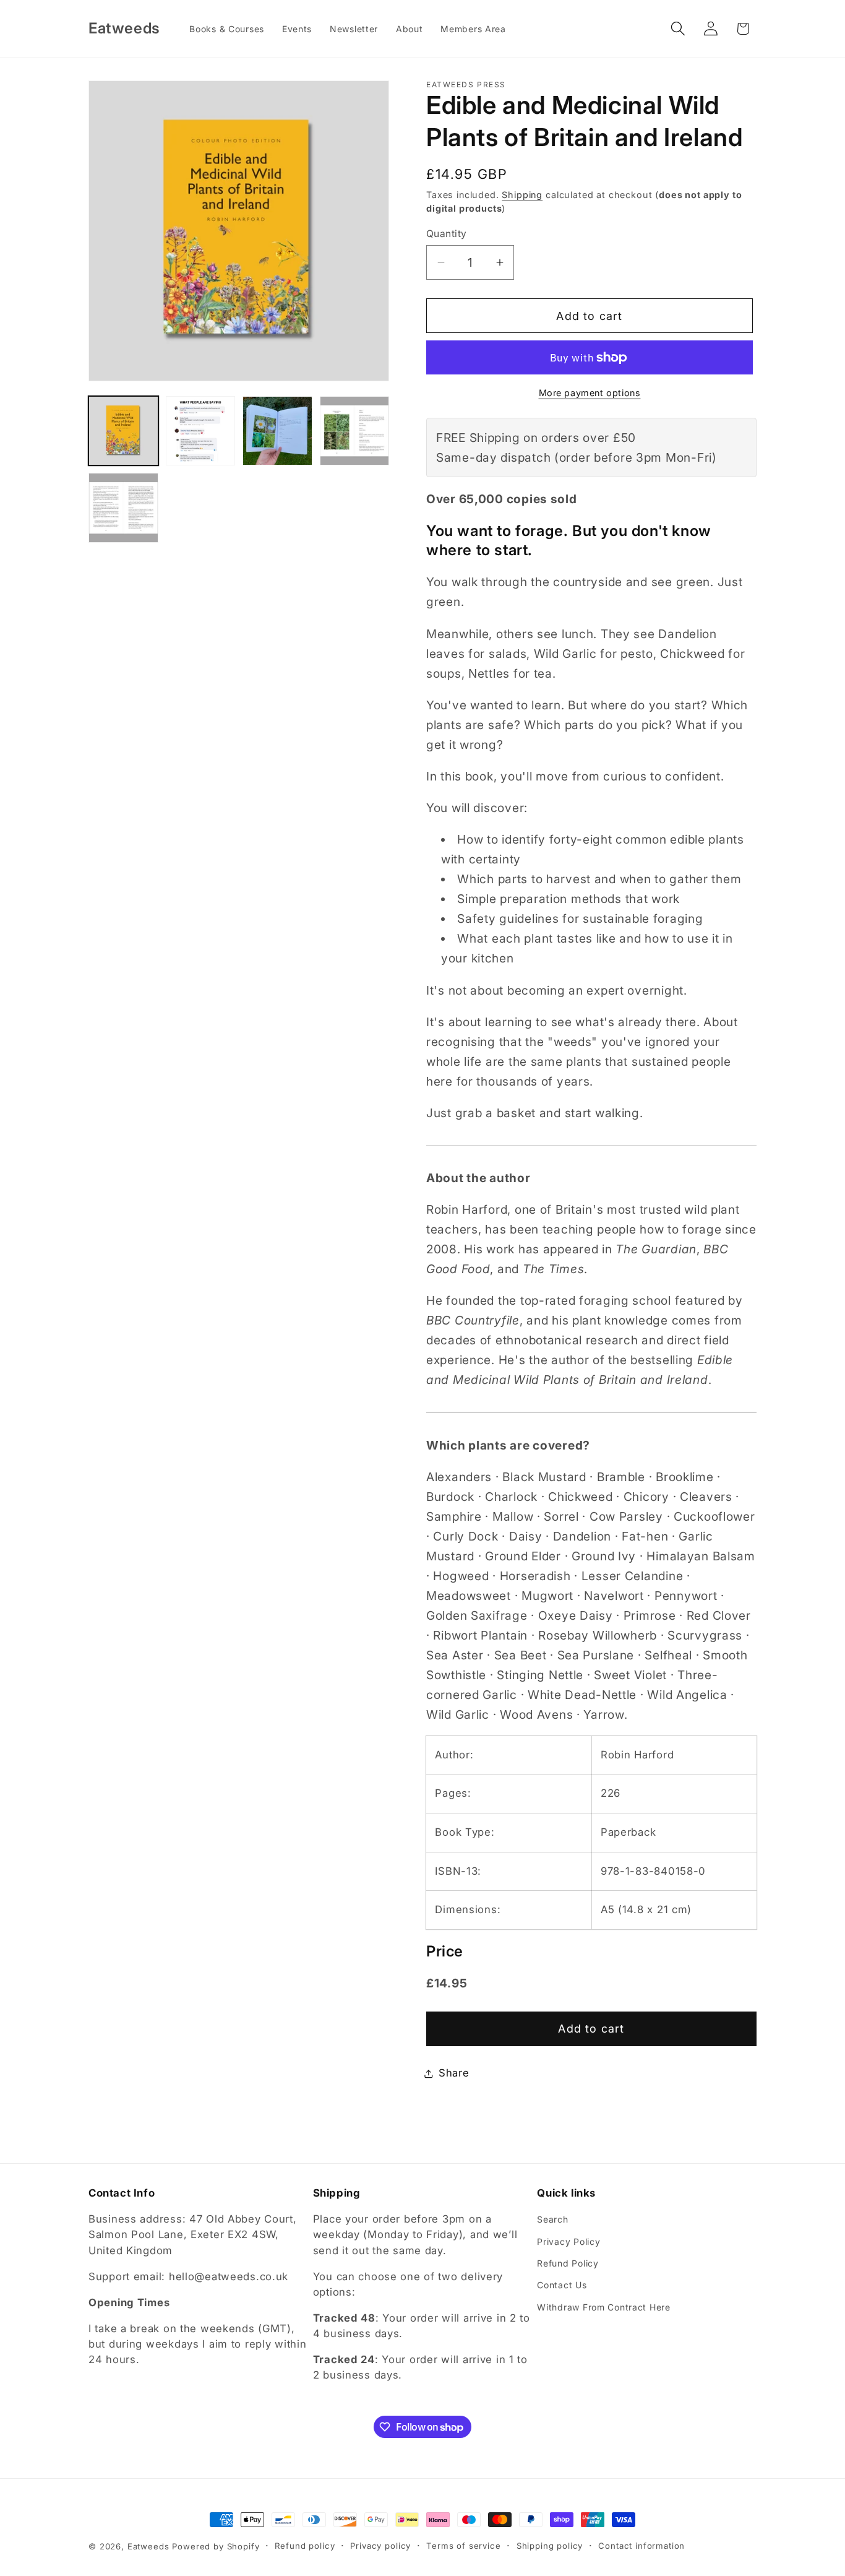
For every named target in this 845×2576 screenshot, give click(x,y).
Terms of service (463, 2546)
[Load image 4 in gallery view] (355, 431)
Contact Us (562, 2285)
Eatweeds (148, 2546)
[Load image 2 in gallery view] (201, 431)
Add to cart (591, 2029)
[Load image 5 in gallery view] (123, 508)
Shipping (522, 195)
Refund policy (305, 2546)
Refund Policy (568, 2263)
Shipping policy (550, 2546)
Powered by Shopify (216, 2546)
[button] (678, 29)
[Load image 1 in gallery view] (123, 431)
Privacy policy (380, 2546)
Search (552, 2219)
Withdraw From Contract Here (603, 2307)
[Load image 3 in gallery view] (277, 431)
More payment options (590, 393)
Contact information (641, 2546)
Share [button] (454, 2073)
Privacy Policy (568, 2241)
